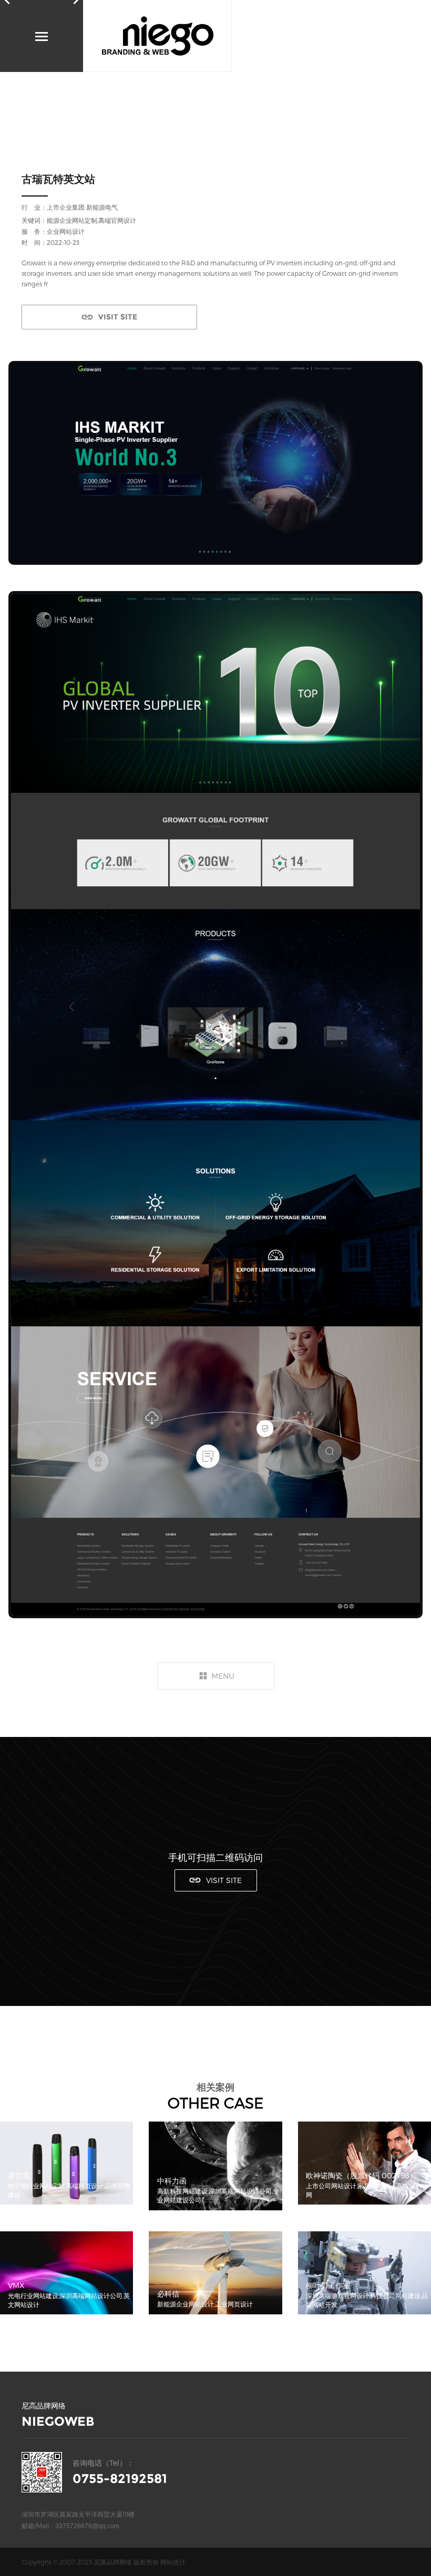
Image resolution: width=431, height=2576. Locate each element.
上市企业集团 (66, 207)
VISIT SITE (118, 317)
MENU (223, 1676)
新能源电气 (102, 207)
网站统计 (173, 2562)
